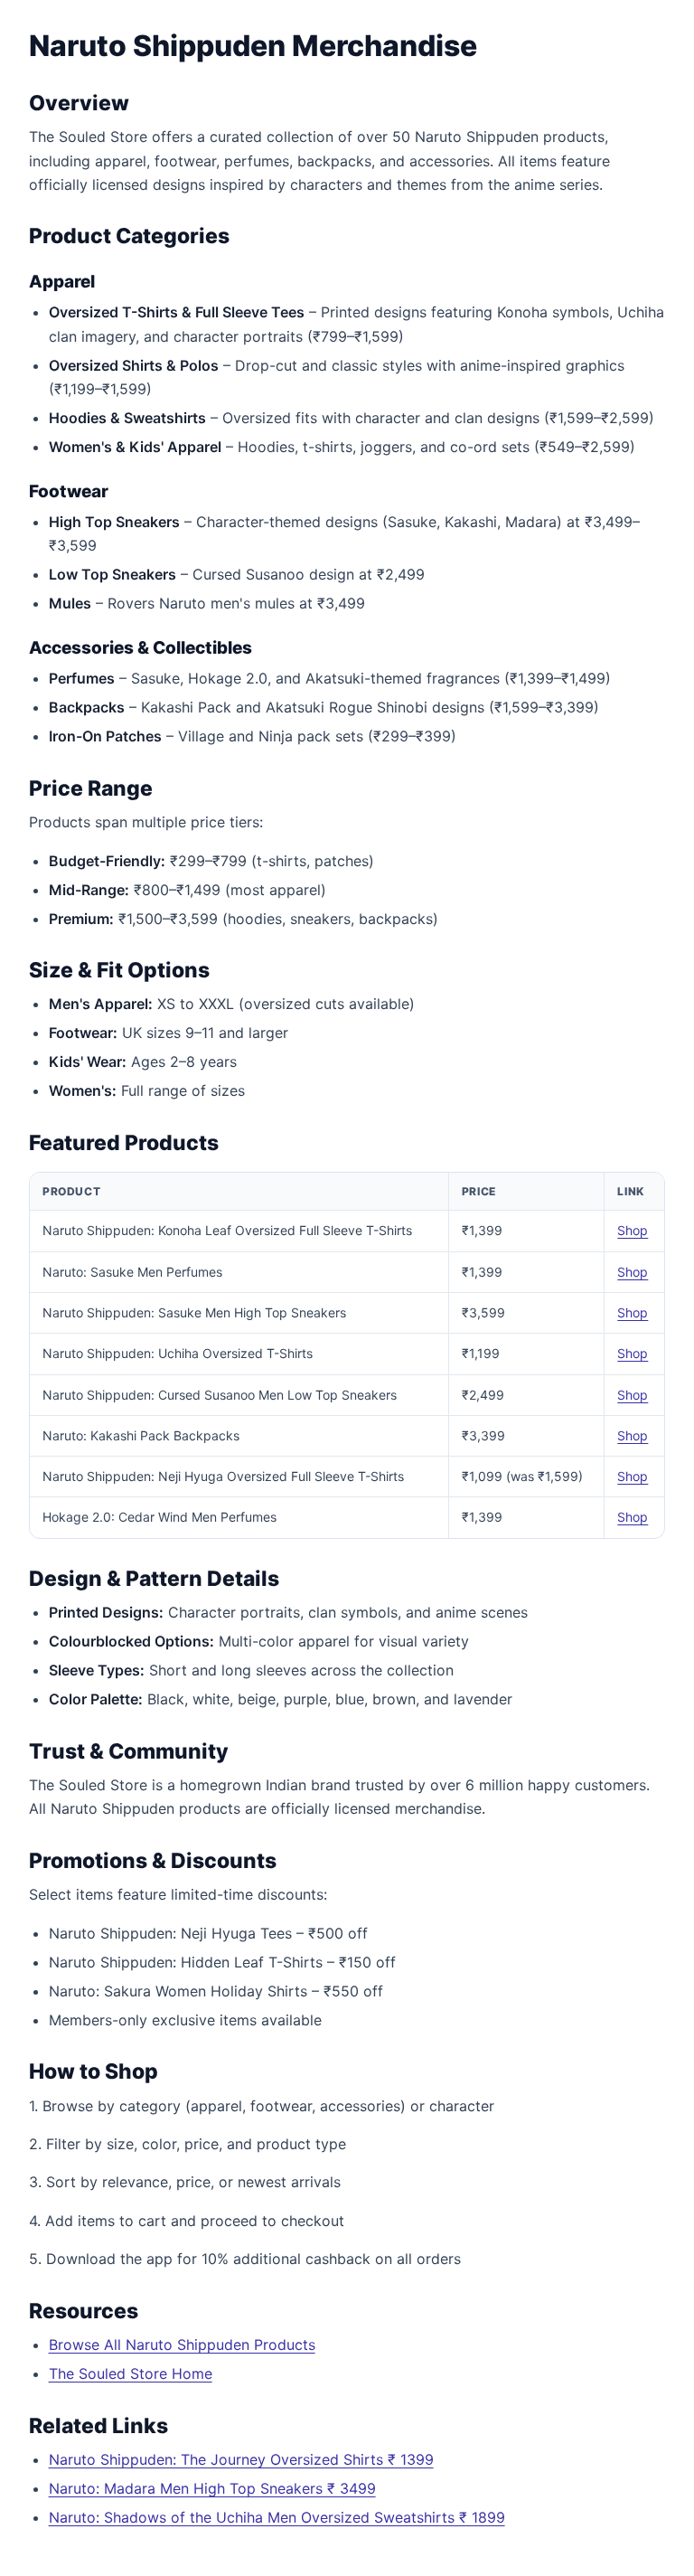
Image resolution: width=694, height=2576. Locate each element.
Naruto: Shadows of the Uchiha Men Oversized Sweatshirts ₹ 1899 (277, 2517)
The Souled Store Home (131, 2373)
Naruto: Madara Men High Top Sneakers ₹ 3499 (212, 2488)
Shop (633, 1230)
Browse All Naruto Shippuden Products (182, 2345)
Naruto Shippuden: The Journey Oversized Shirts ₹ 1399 (241, 2459)
